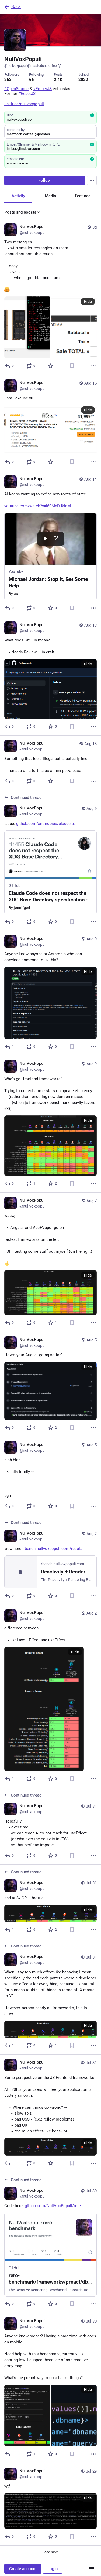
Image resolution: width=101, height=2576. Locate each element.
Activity (18, 196)
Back (16, 7)
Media (50, 196)
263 (8, 80)
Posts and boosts (20, 212)
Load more (51, 2552)
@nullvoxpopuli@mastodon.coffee (31, 66)
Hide (88, 302)
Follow (45, 180)
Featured (83, 196)
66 (32, 80)
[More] (93, 366)
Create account (23, 2569)
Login (53, 2569)
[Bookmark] (72, 366)
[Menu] (92, 180)
